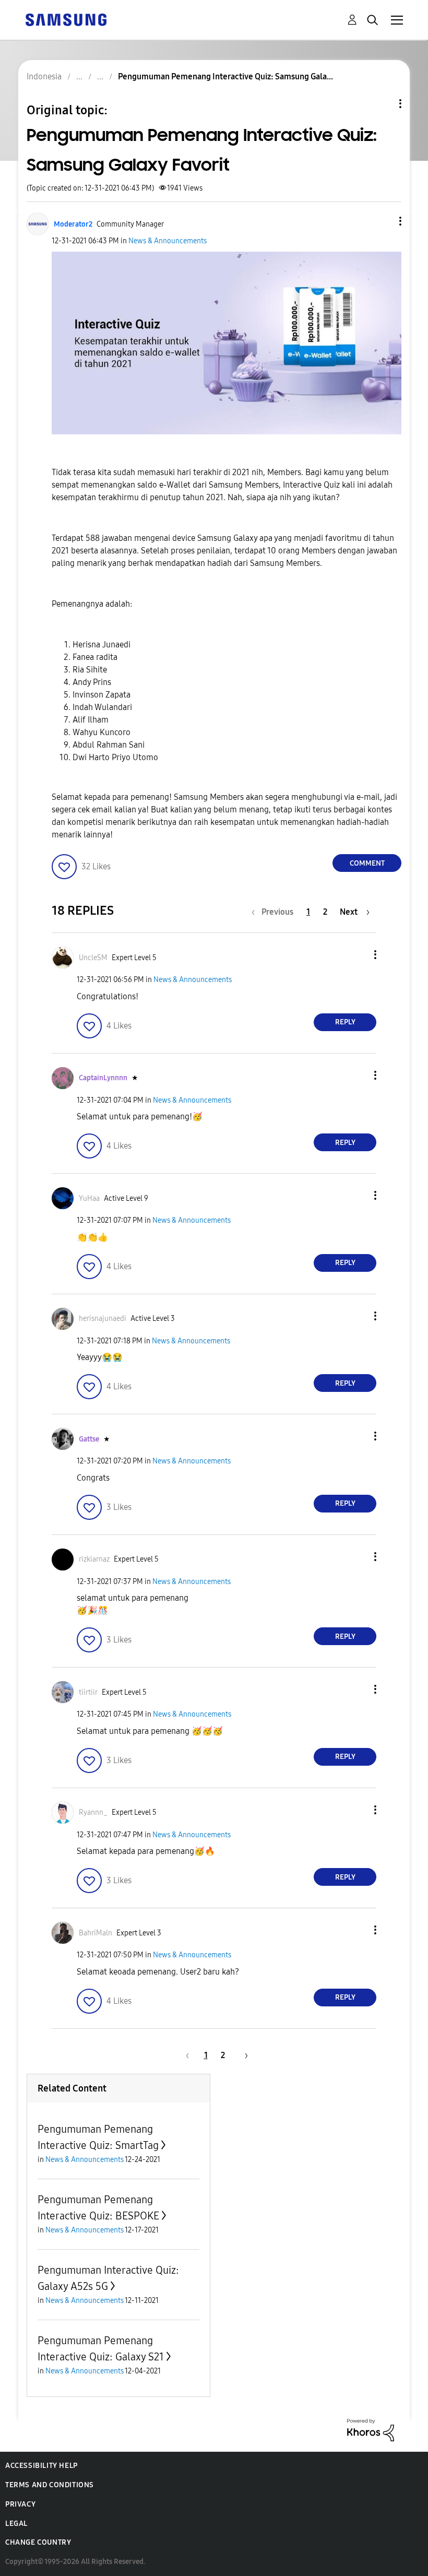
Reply (345, 1022)
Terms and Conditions (50, 2485)
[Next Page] (243, 2055)
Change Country (38, 2542)
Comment (367, 863)
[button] (383, 221)
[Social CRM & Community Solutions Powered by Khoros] (371, 2430)
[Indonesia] (66, 19)
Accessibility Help (41, 2466)
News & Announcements (168, 241)
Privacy (20, 2504)
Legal (16, 2524)
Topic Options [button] (383, 104)
